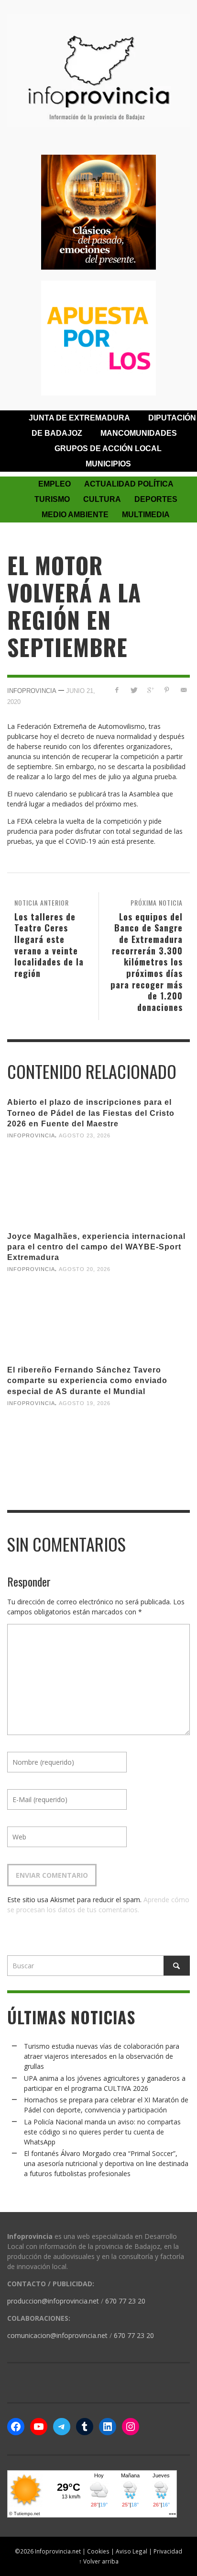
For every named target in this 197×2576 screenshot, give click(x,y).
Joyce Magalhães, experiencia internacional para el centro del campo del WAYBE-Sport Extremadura (96, 1247)
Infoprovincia (32, 691)
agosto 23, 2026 (85, 1135)
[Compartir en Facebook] (117, 690)
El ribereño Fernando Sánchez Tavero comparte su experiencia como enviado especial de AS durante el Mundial (87, 1380)
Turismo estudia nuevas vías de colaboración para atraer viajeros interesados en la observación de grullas (102, 2056)
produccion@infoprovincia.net (53, 2301)
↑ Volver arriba (99, 2561)
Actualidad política (129, 484)
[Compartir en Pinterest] (167, 690)
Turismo (52, 499)
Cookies (98, 2551)
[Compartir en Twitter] (134, 690)
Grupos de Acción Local (108, 448)
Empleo (55, 484)
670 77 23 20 (125, 2301)
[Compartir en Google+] (150, 690)
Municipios (108, 464)
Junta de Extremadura (79, 418)
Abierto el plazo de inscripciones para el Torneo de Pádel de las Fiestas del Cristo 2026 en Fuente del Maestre (91, 1113)
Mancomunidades (139, 433)
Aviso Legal (131, 2551)
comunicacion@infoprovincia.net (57, 2335)
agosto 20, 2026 (85, 1269)
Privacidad (168, 2551)
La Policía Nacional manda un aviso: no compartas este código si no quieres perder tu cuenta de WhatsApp (102, 2132)
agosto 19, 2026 (85, 1403)
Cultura (102, 499)
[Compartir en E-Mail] (183, 690)
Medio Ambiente (75, 515)
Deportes (156, 499)
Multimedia (146, 515)
